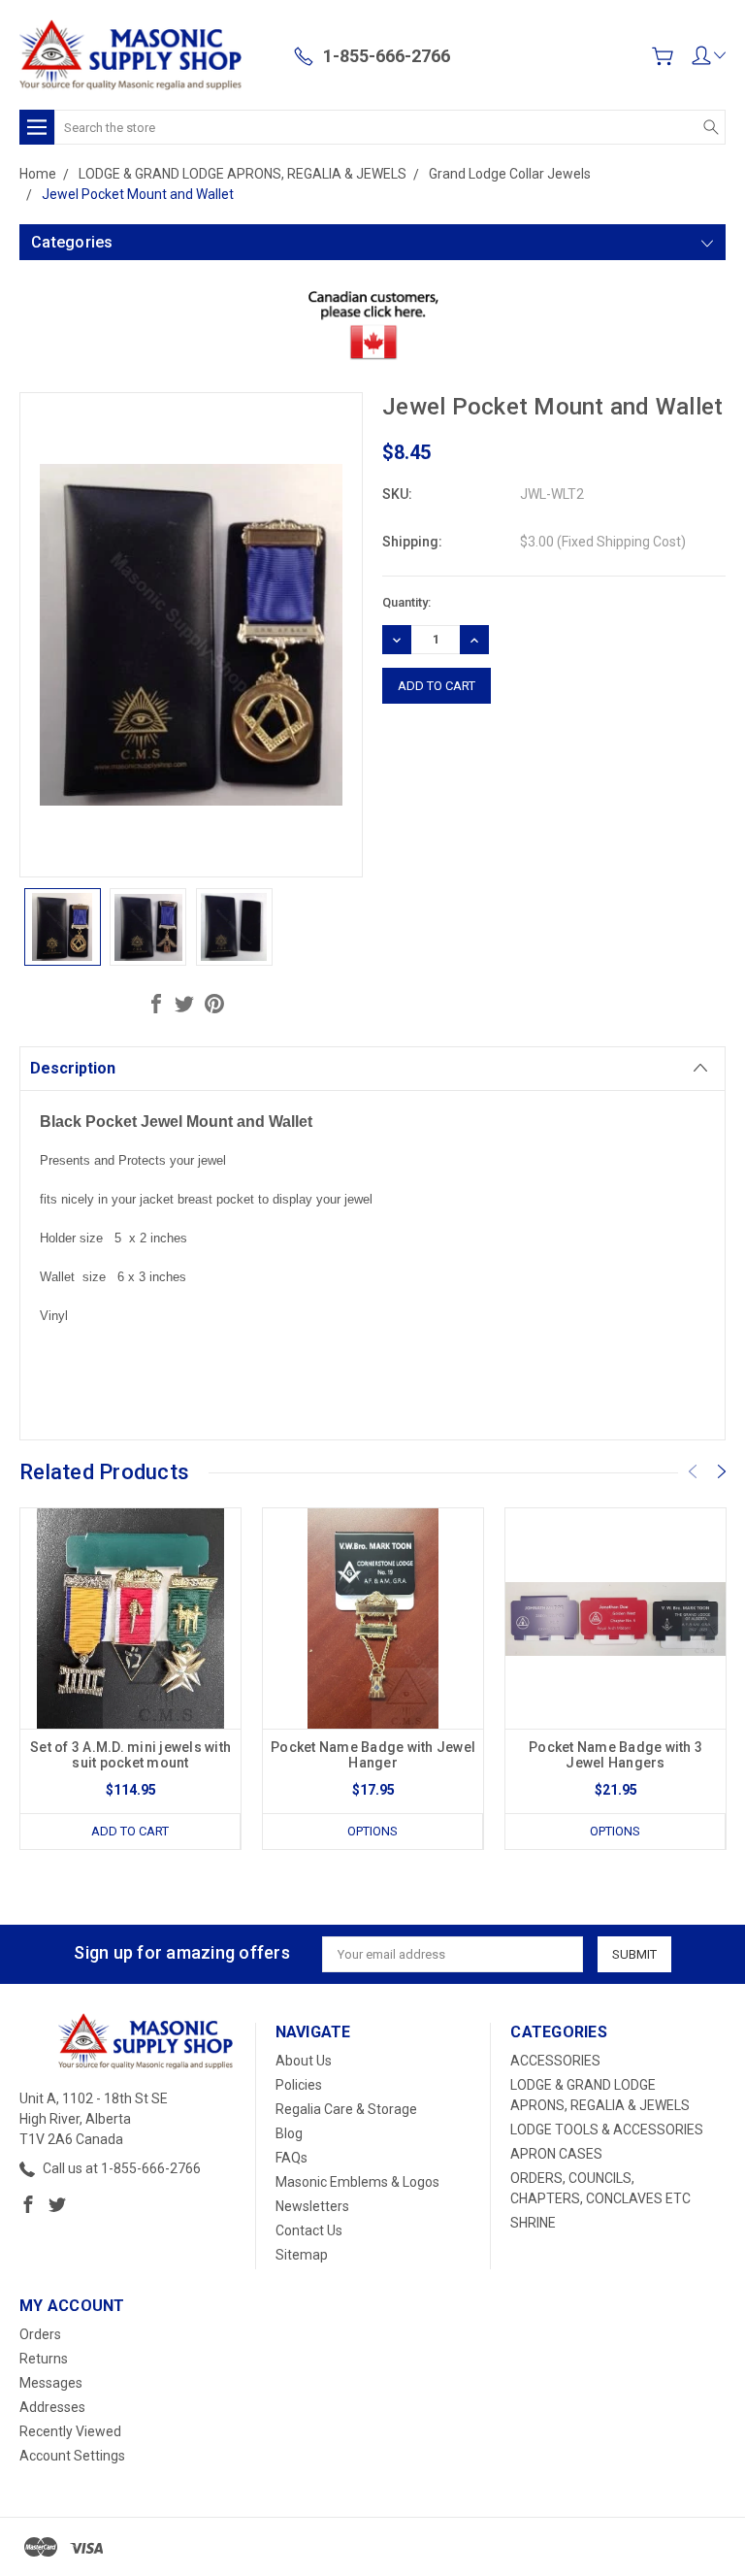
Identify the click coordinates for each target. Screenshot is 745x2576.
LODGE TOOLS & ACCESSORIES (607, 2130)
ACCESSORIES (555, 2061)
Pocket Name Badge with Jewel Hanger (373, 1755)
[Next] (722, 1471)
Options (372, 1831)
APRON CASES (556, 2154)
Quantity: (406, 602)
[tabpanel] (131, 1679)
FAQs (292, 2158)
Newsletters (312, 2206)
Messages (51, 2383)
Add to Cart (130, 1831)
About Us (304, 2061)
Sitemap (302, 2255)
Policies (299, 2085)
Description (73, 1068)
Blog (289, 2133)
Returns (44, 2359)
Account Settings (72, 2456)
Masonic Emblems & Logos (357, 2182)
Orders (40, 2334)
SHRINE (533, 2223)
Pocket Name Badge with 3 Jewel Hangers (615, 1755)
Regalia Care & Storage (346, 2109)
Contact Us (309, 2230)
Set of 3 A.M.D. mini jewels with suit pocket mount (130, 1755)
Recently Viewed (70, 2431)
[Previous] (693, 1471)
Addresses (52, 2407)
